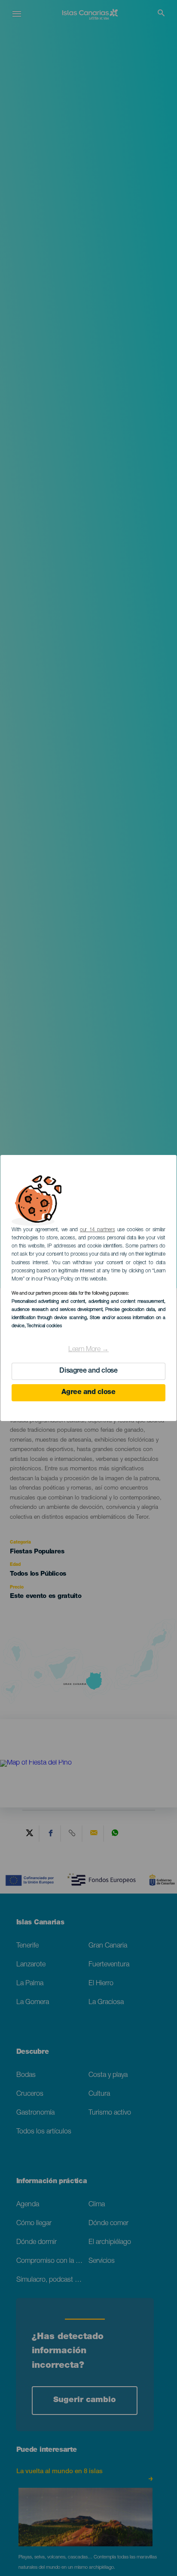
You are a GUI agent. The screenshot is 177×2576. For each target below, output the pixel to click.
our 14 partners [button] (97, 1230)
